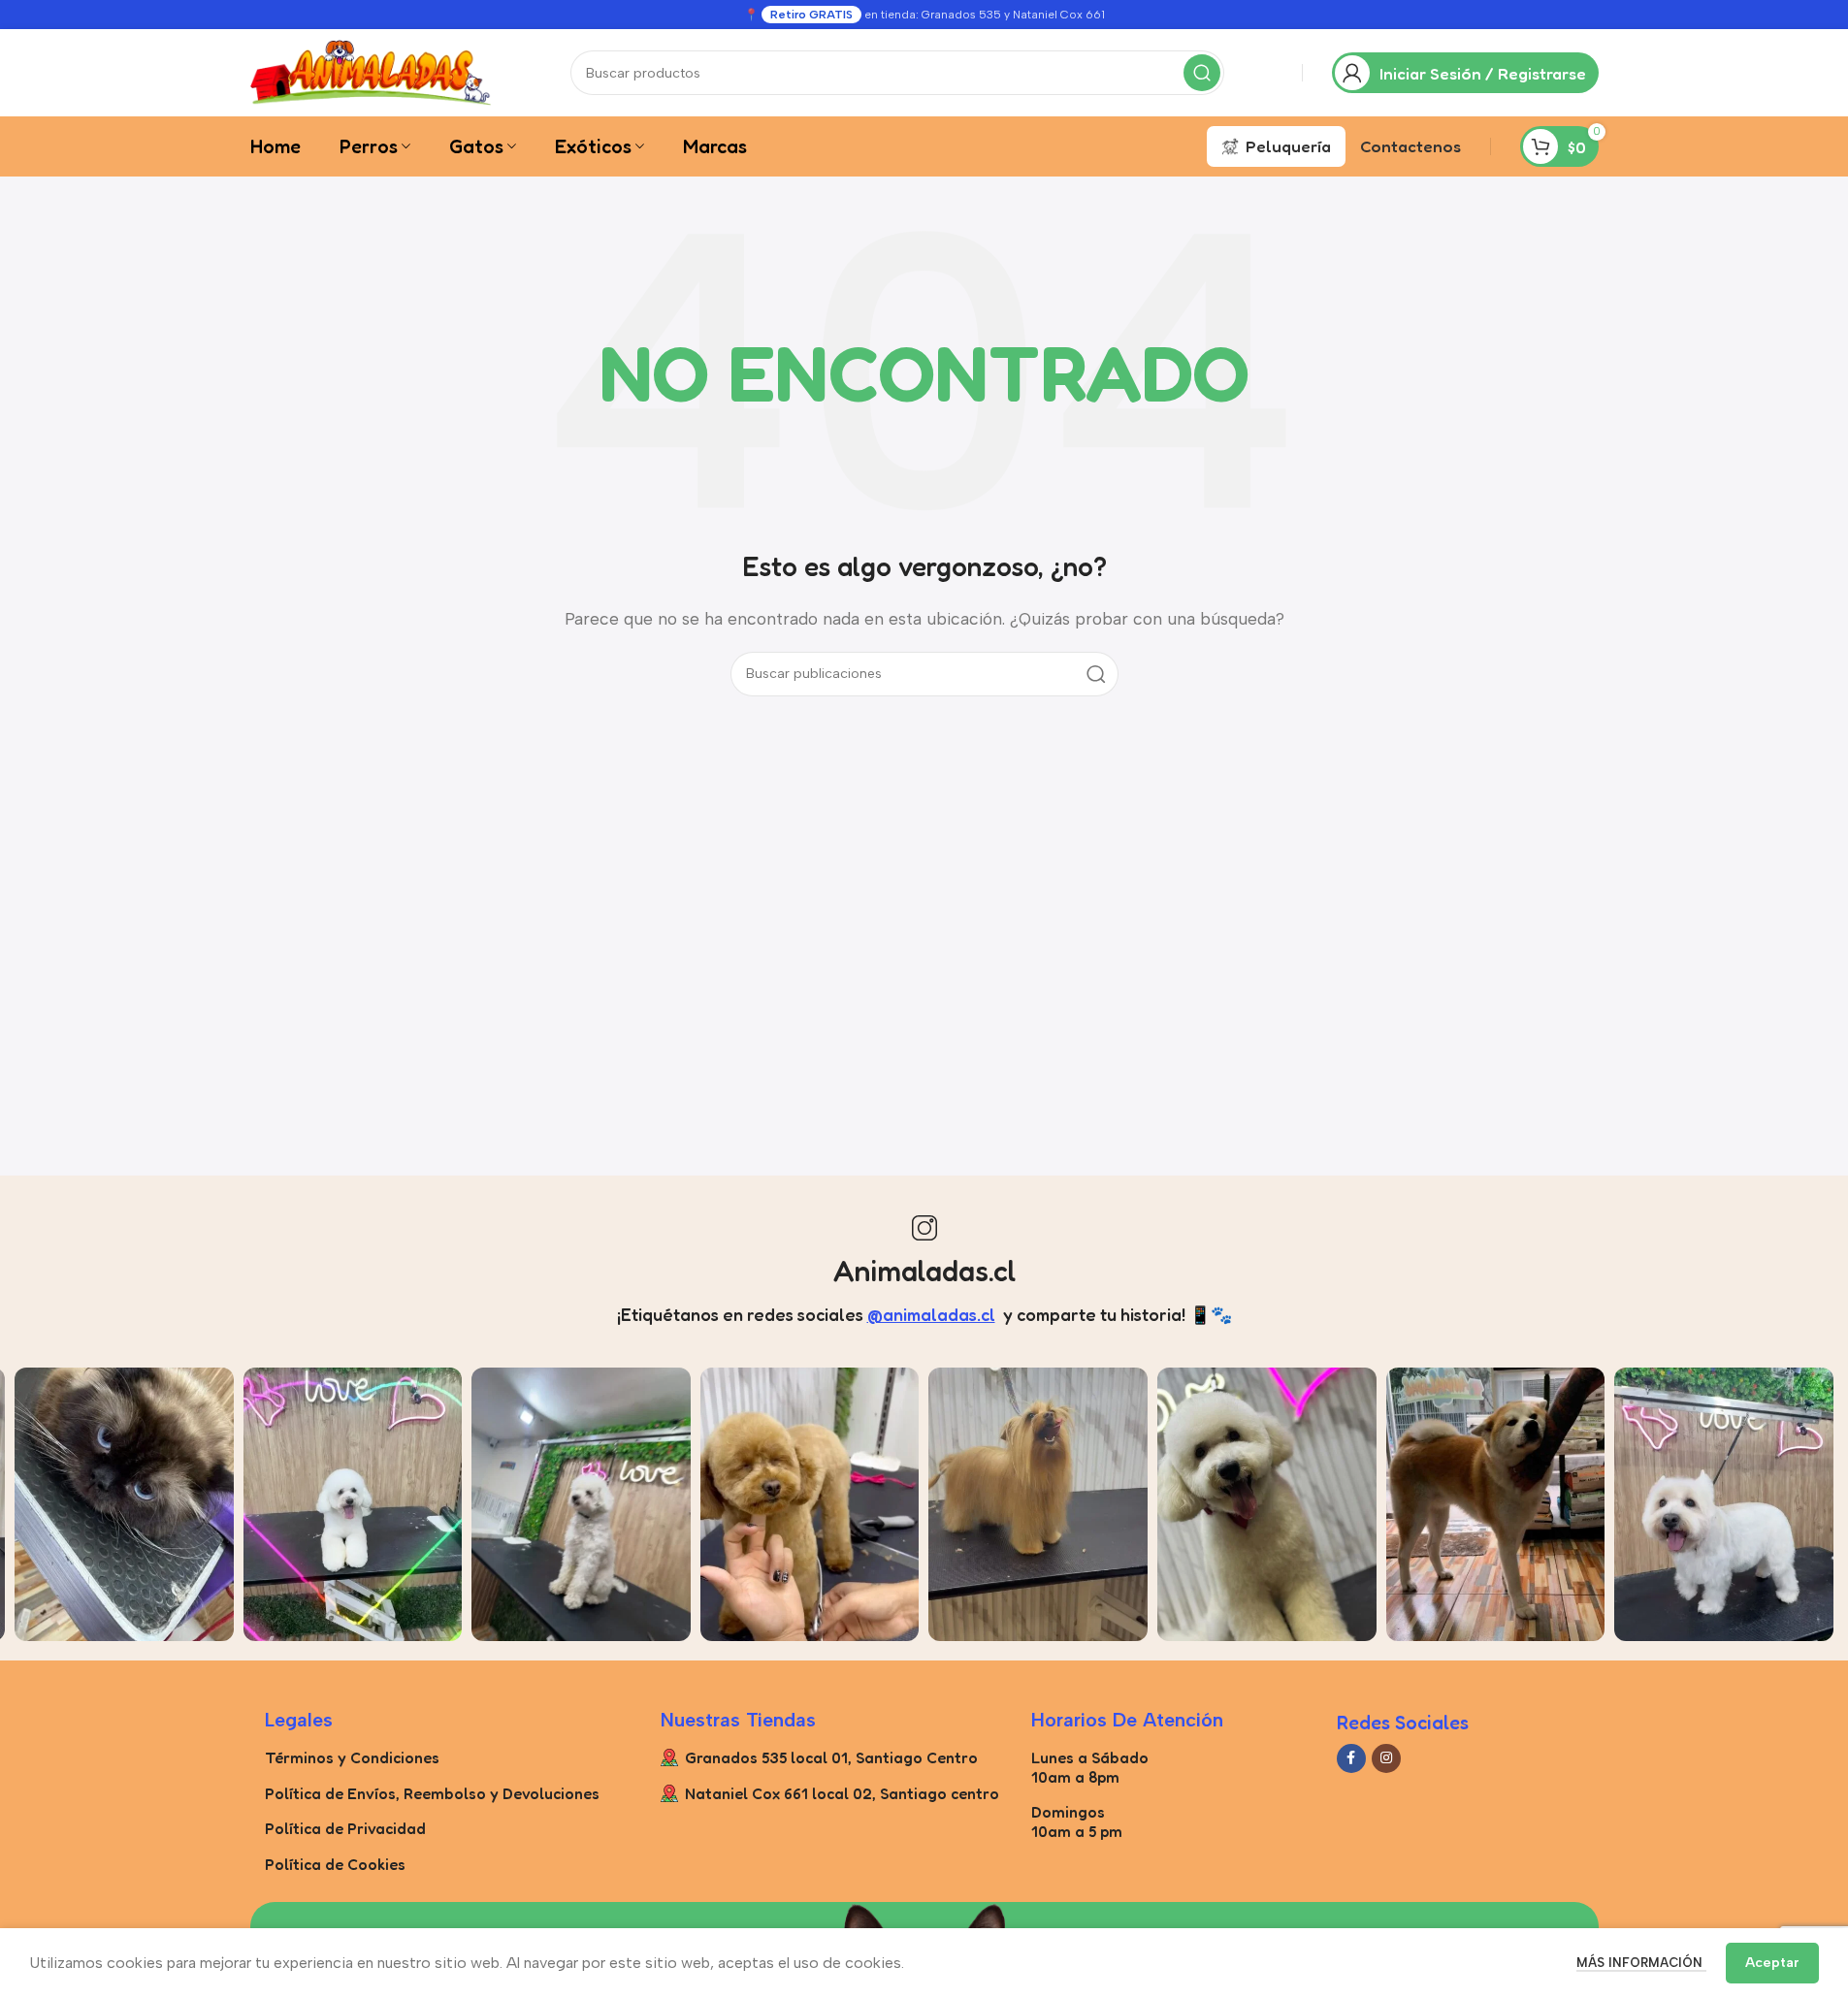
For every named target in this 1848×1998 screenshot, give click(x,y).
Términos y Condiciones (352, 1757)
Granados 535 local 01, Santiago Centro (831, 1757)
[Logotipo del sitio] (372, 71)
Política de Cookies (335, 1864)
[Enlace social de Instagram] (1386, 1758)
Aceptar (1772, 1963)
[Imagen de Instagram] (124, 1504)
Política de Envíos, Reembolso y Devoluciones (432, 1793)
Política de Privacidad (345, 1828)
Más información (1641, 1963)
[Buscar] (1202, 73)
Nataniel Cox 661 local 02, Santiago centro (842, 1793)
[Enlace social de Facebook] (1351, 1758)
